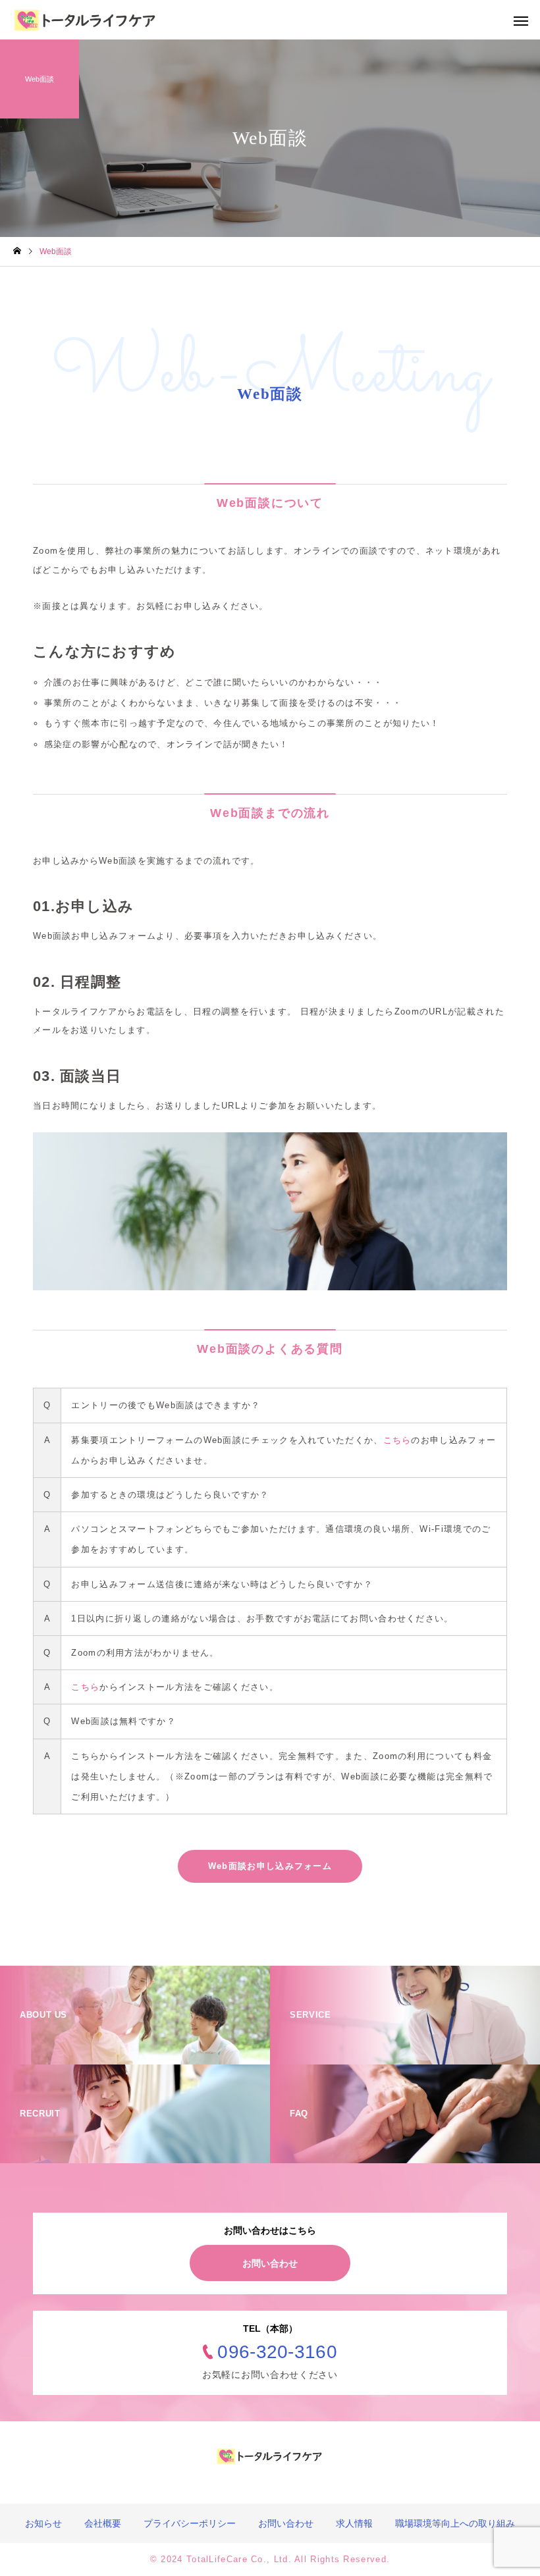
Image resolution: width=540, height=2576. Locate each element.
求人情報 (354, 2523)
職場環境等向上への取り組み (455, 2523)
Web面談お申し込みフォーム (270, 1866)
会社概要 (103, 2523)
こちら (397, 1440)
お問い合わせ (270, 2263)
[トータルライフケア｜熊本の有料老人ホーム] (86, 20)
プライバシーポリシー (190, 2523)
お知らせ (43, 2523)
